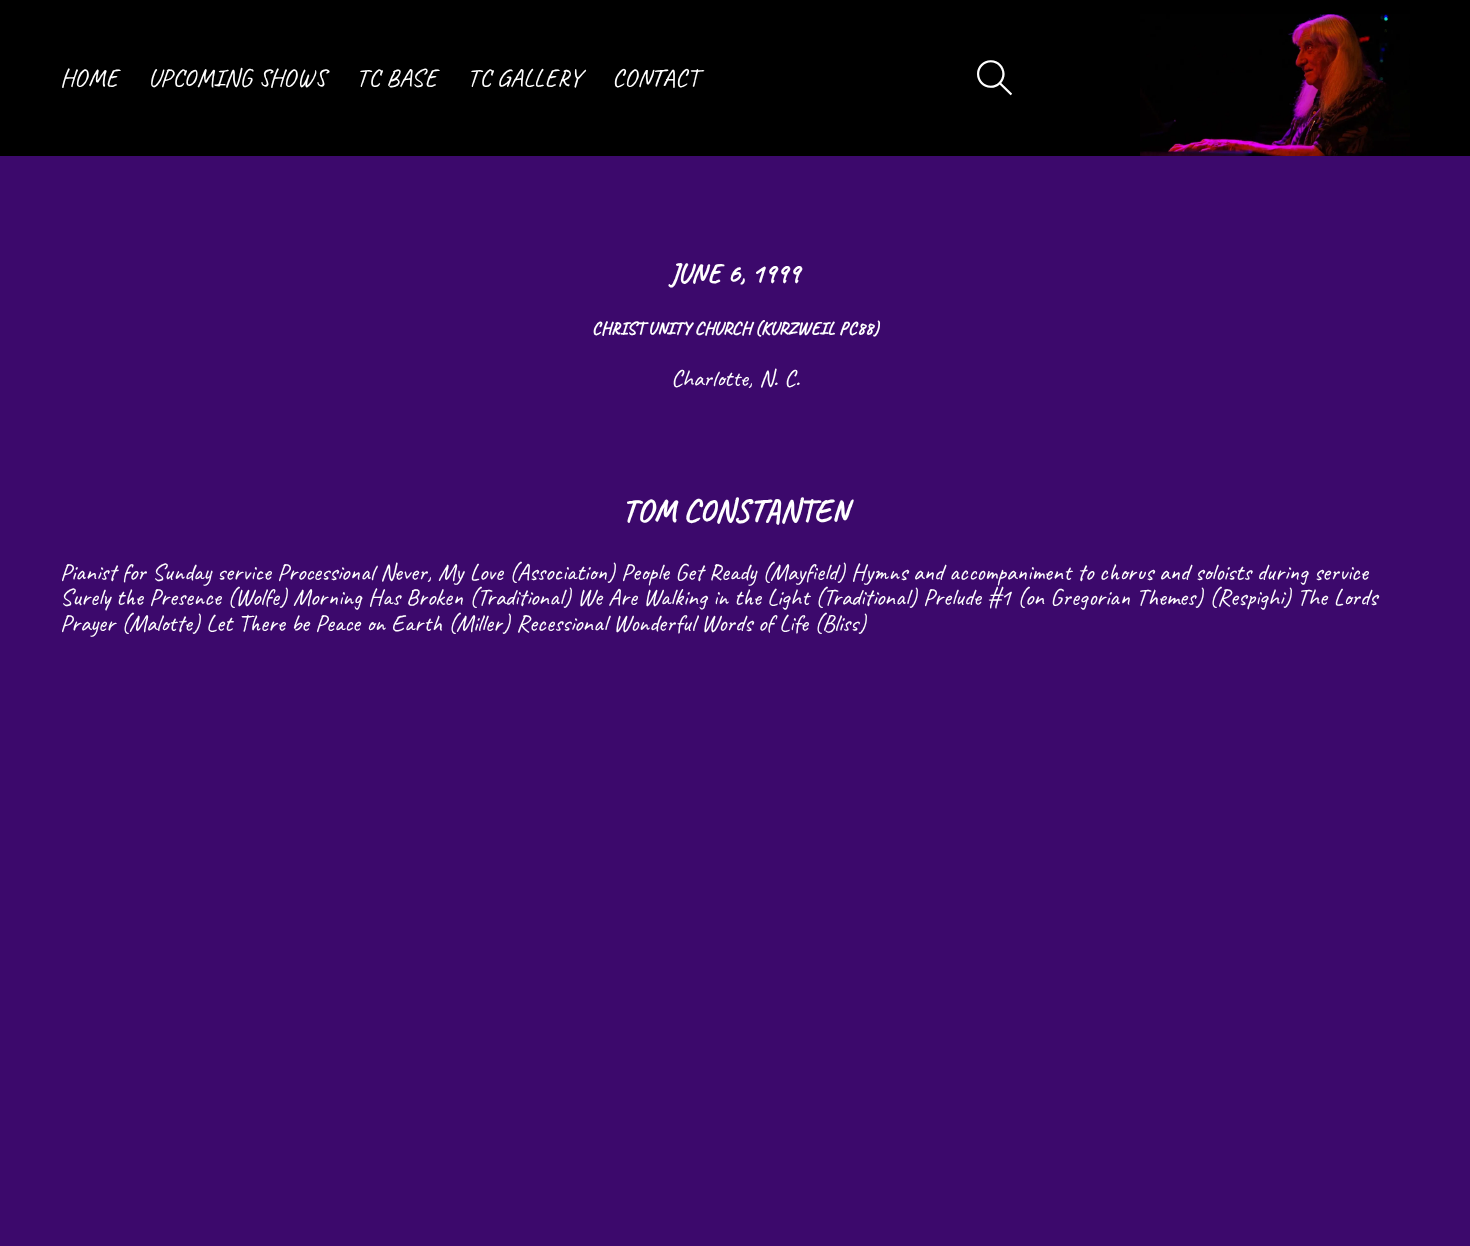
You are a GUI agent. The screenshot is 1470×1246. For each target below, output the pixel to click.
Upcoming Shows (237, 78)
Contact (655, 78)
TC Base (396, 78)
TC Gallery (524, 78)
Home (89, 78)
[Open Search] (995, 78)
